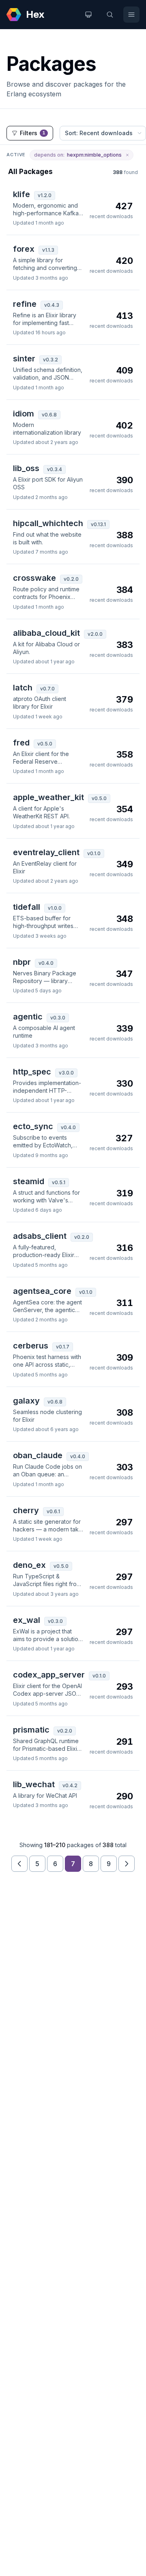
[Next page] (127, 1864)
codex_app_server (49, 1675)
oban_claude (38, 1455)
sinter (24, 359)
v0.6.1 (53, 1511)
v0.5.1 (59, 1182)
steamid (29, 1181)
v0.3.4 (55, 469)
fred (21, 743)
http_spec (32, 1072)
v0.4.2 (70, 1785)
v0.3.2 (50, 360)
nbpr (22, 962)
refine (25, 304)
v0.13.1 (98, 524)
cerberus (31, 1346)
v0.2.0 (71, 579)
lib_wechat (34, 1784)
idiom (24, 414)
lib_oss (26, 468)
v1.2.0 (45, 195)
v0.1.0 (94, 853)
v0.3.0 (58, 1018)
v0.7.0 (47, 689)
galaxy (26, 1401)
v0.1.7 (63, 1347)
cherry (26, 1510)
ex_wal (27, 1620)
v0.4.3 (52, 305)
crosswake (34, 578)
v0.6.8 (49, 415)
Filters (33, 133)
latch (23, 688)
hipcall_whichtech (48, 523)
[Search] (110, 15)
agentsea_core (42, 1291)
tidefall (27, 907)
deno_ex (29, 1565)
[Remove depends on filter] (127, 155)
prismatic (31, 1730)
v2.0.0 (95, 634)
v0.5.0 (45, 744)
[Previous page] (19, 1864)
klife (21, 194)
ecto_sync (33, 1126)
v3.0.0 (66, 1073)
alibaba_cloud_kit (46, 633)
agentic (28, 1017)
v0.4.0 (46, 963)
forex (24, 249)
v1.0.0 (55, 908)
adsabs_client (40, 1236)
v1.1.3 (48, 250)
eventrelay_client (46, 852)
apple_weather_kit (48, 797)
